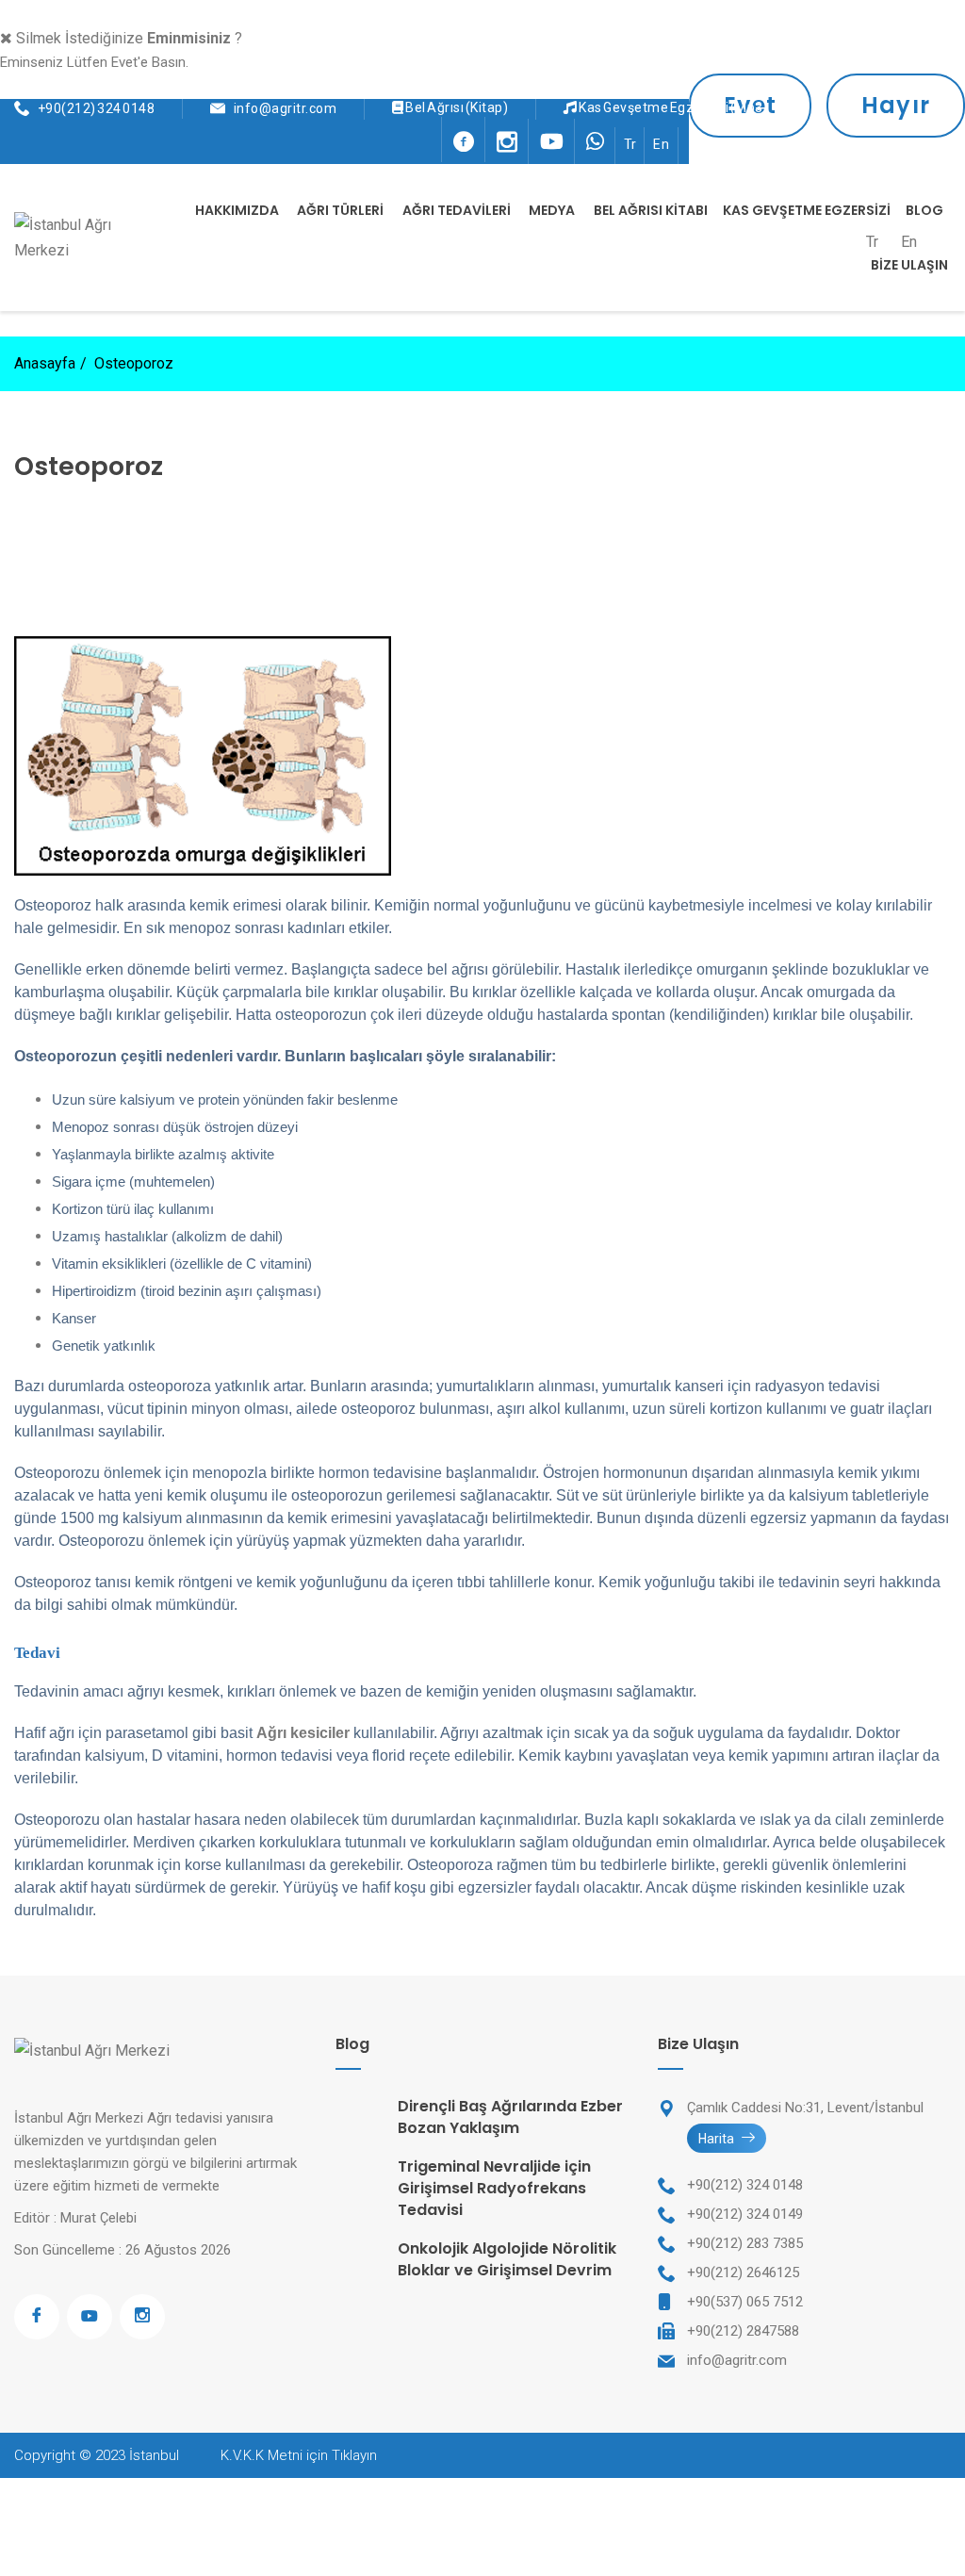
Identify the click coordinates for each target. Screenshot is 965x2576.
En (661, 144)
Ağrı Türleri (340, 210)
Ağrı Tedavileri (457, 210)
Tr (630, 144)
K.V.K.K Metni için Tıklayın (299, 2455)
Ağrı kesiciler (303, 1733)
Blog (924, 210)
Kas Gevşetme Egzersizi (807, 210)
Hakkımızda (237, 210)
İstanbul (154, 2455)
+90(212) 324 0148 (97, 108)
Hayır (896, 105)
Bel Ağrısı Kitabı (651, 210)
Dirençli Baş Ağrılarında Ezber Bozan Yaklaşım (510, 2117)
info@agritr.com (286, 108)
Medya (552, 210)
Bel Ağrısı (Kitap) (457, 107)
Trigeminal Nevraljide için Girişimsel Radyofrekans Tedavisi (494, 2188)
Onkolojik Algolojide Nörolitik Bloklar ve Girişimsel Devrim (507, 2259)
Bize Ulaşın (909, 265)
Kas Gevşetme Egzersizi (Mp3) (673, 107)
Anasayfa (45, 363)
